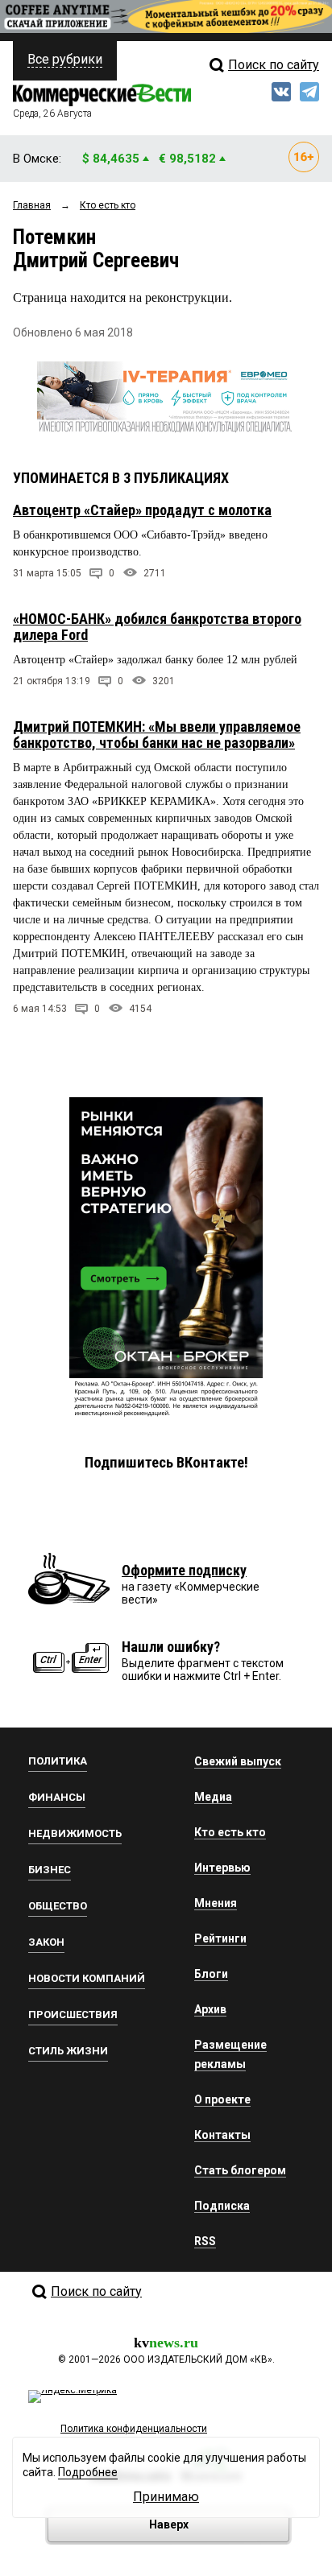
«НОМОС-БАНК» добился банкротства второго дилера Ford (157, 627)
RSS (205, 2241)
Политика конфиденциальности (134, 2429)
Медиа (213, 1797)
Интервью (222, 1868)
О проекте (222, 2099)
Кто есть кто (230, 1832)
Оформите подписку (184, 1570)
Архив (210, 2009)
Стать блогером (240, 2170)
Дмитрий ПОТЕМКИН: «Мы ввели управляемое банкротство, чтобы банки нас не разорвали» (157, 735)
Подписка (222, 2206)
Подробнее (88, 2472)
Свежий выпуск (238, 1761)
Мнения (216, 1903)
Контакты (222, 2135)
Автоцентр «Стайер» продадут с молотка (142, 510)
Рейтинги (220, 1938)
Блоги (211, 1974)
